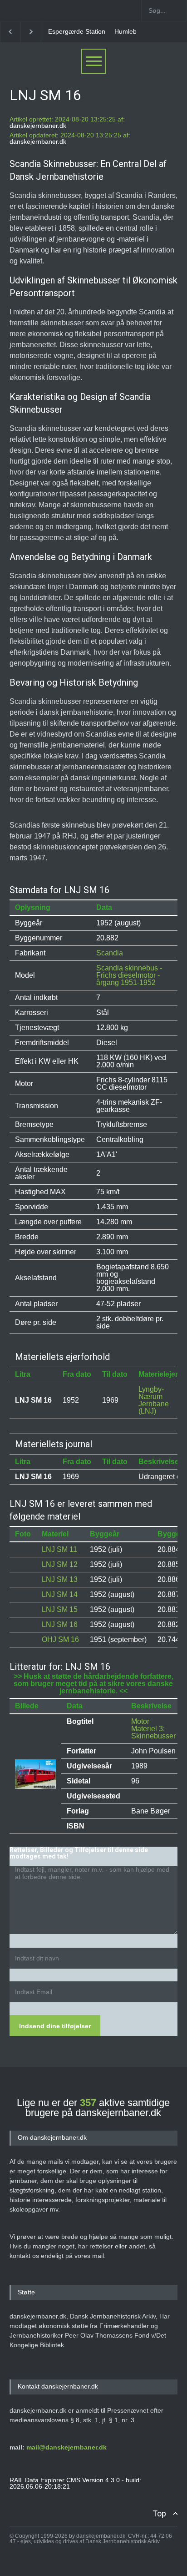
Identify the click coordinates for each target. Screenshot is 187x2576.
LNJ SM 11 (59, 1549)
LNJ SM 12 (60, 1564)
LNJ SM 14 (60, 1594)
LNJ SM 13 (60, 1579)
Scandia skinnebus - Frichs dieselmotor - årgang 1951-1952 (129, 975)
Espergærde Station (77, 31)
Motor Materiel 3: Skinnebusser (153, 1729)
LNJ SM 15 (60, 1609)
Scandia (110, 953)
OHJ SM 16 (60, 1639)
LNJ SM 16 (60, 1624)
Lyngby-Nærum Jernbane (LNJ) (154, 1400)
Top (159, 2513)
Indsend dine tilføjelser (55, 2026)
